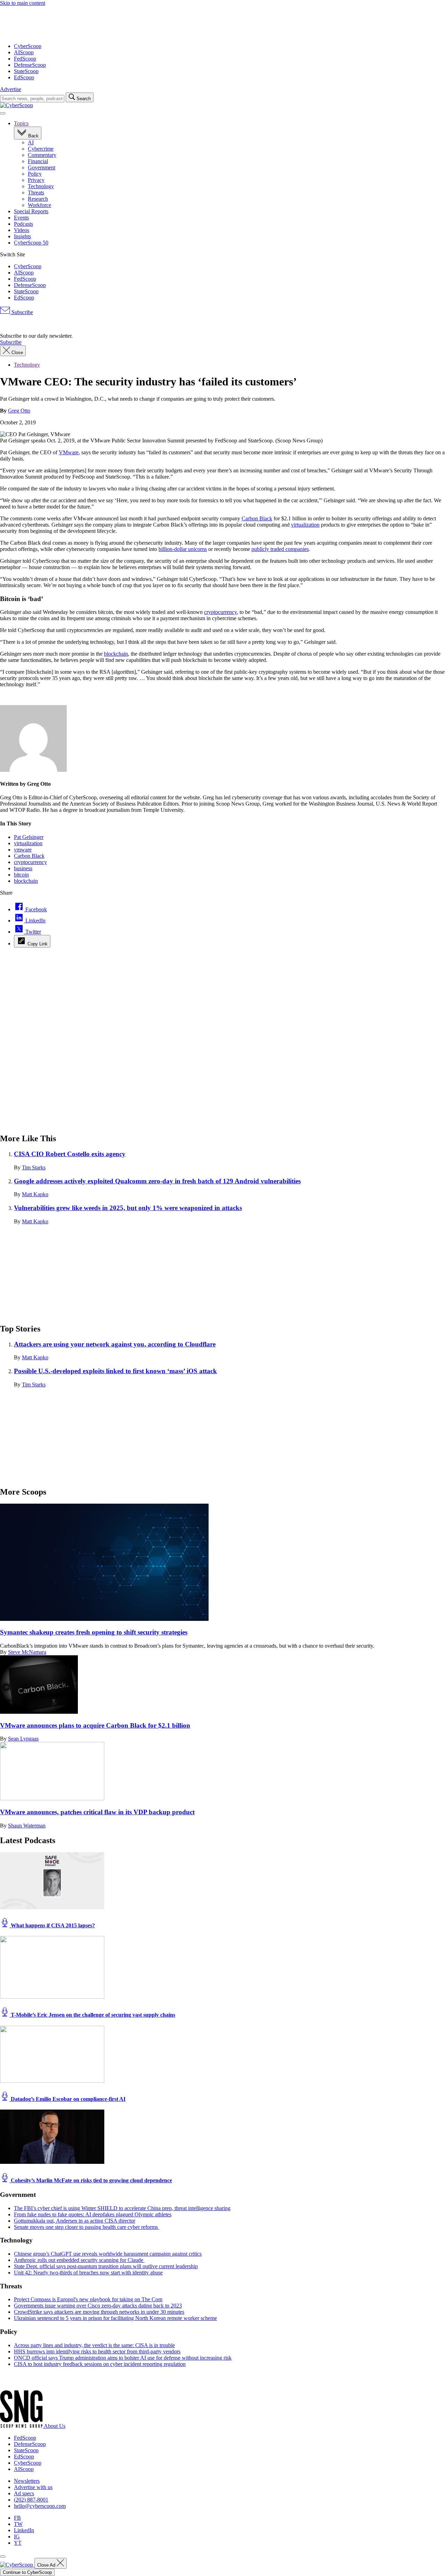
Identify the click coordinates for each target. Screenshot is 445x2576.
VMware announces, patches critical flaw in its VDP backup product (97, 1812)
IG (17, 2537)
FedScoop (25, 59)
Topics (21, 123)
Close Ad (47, 2565)
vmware (23, 850)
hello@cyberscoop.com (40, 2506)
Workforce (39, 205)
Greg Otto (19, 411)
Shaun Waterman (27, 1826)
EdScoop (24, 77)
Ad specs (24, 2493)
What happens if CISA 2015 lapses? (52, 1925)
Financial (38, 161)
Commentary (42, 155)
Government (42, 167)
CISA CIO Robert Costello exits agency (70, 1154)
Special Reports (31, 211)
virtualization (305, 525)
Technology (41, 186)
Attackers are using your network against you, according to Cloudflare (115, 1344)
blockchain (116, 654)
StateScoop (26, 71)
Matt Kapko (35, 1194)
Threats (36, 193)
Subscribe (22, 312)
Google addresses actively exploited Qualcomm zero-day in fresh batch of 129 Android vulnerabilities (157, 1181)
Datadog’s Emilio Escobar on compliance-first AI (67, 2099)
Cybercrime (41, 149)
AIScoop (24, 52)
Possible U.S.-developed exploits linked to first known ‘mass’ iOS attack (115, 1371)
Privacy (36, 180)
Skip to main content (23, 3)
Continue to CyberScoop (27, 2572)
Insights (22, 236)
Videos (22, 230)
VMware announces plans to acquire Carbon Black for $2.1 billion (95, 1725)
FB (17, 2518)
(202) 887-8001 (31, 2500)
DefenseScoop (30, 65)
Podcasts (23, 224)
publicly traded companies (280, 549)
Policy (35, 174)
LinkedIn (24, 2530)
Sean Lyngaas (23, 1739)
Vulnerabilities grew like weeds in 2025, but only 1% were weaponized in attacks (128, 1208)
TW (18, 2524)
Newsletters (27, 2481)
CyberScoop (28, 46)
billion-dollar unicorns (183, 549)
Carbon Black (257, 518)
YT (18, 2543)
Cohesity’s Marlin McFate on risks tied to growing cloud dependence (91, 2180)
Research (38, 199)
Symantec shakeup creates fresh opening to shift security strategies (94, 1632)
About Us (55, 2426)
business (23, 868)
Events (21, 218)
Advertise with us (33, 2487)
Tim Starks (34, 1167)
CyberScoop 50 (31, 243)
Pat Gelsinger (29, 837)
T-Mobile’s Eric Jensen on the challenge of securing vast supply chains (92, 2015)
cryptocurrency (220, 612)
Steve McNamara (27, 1652)
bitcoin (21, 875)
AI (31, 142)
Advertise (11, 89)
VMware (69, 452)
